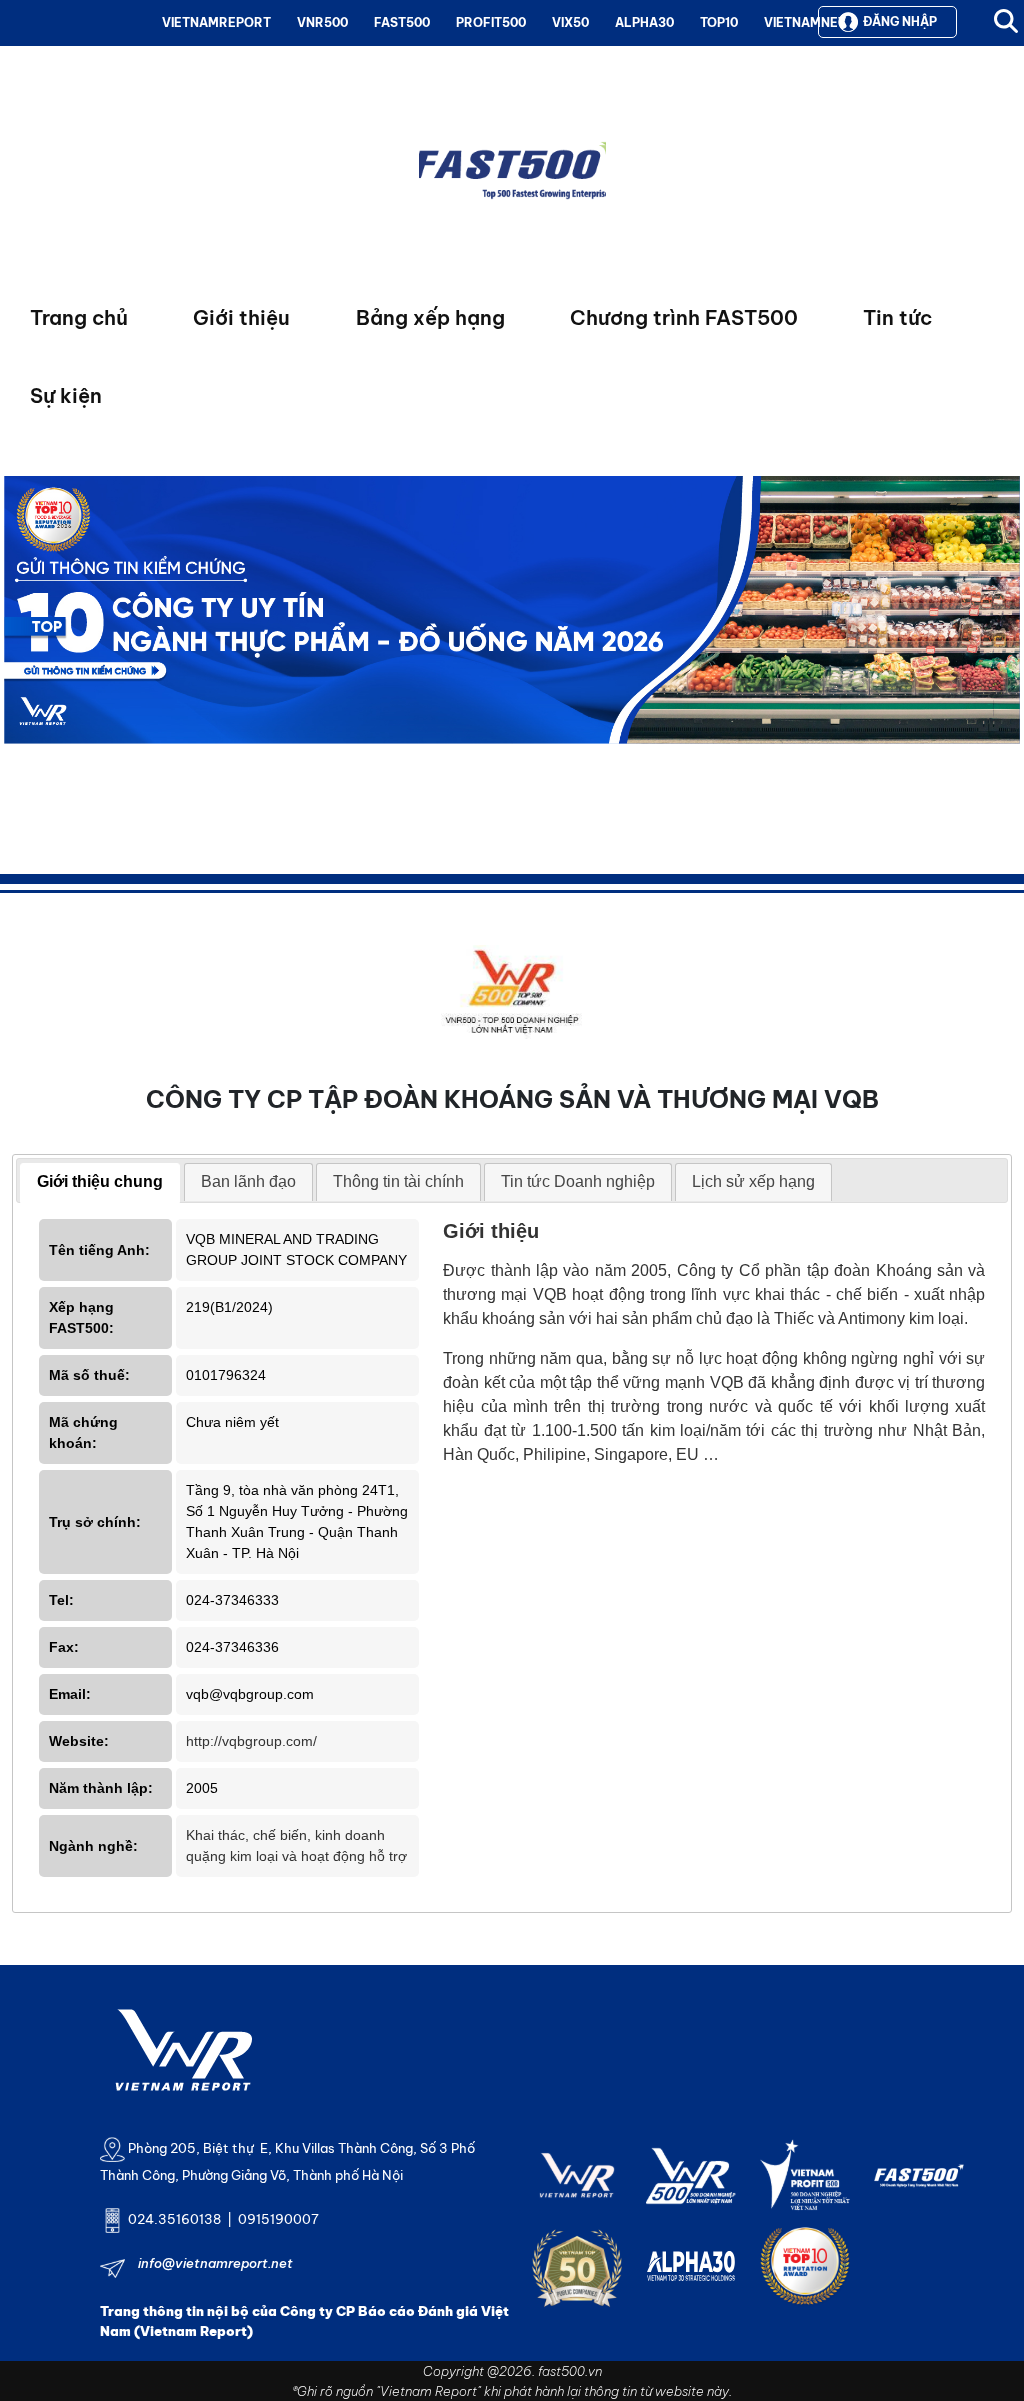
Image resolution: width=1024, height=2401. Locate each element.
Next (19, 656)
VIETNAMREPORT (216, 22)
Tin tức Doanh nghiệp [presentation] (578, 1181)
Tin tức (897, 317)
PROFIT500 (491, 22)
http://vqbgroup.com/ (251, 1741)
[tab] (100, 1183)
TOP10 (719, 22)
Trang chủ (79, 317)
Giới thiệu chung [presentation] (100, 1181)
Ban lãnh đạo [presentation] (248, 1181)
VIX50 (570, 22)
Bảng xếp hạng (430, 317)
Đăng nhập (900, 21)
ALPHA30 (644, 22)
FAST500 (402, 22)
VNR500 (322, 22)
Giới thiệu (241, 317)
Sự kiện (66, 395)
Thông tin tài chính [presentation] (398, 1181)
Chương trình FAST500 (684, 317)
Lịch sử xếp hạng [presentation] (753, 1181)
